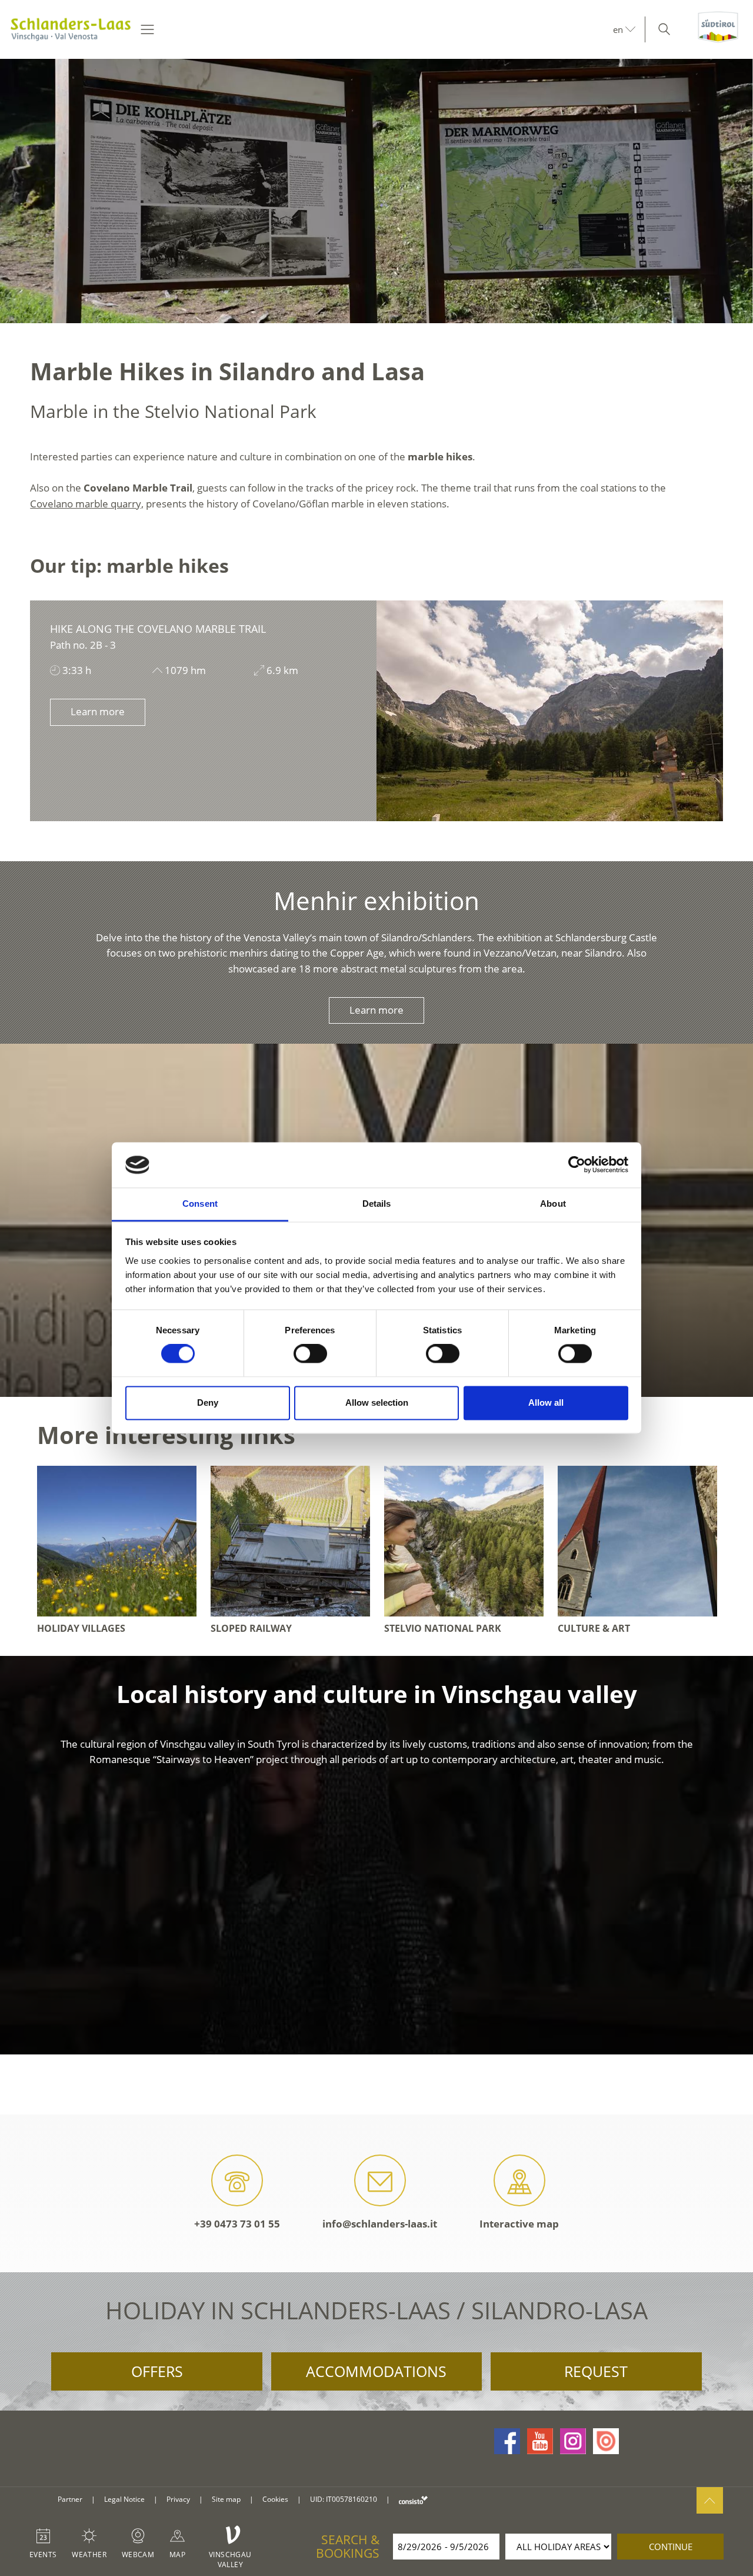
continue (671, 2547)
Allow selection (377, 1402)
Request (596, 2371)
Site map (226, 2499)
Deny (208, 1402)
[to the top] (710, 2500)
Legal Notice (124, 2499)
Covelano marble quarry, (87, 504)
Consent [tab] (200, 1204)
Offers (157, 2371)
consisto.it (413, 2500)
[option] (376, 191)
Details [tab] (377, 1204)
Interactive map (519, 2224)
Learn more (98, 711)
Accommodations (376, 2371)
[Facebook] (507, 2441)
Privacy (178, 2499)
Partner (70, 2499)
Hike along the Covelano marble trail (158, 629)
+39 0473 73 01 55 (237, 2224)
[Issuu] (606, 2441)
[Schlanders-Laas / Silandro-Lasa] (71, 29)
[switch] (310, 1354)
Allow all (546, 1402)
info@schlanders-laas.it (380, 2224)
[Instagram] (573, 2441)
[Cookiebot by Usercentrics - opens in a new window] (577, 1165)
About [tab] (553, 1204)
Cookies (275, 2499)
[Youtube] (540, 2441)
